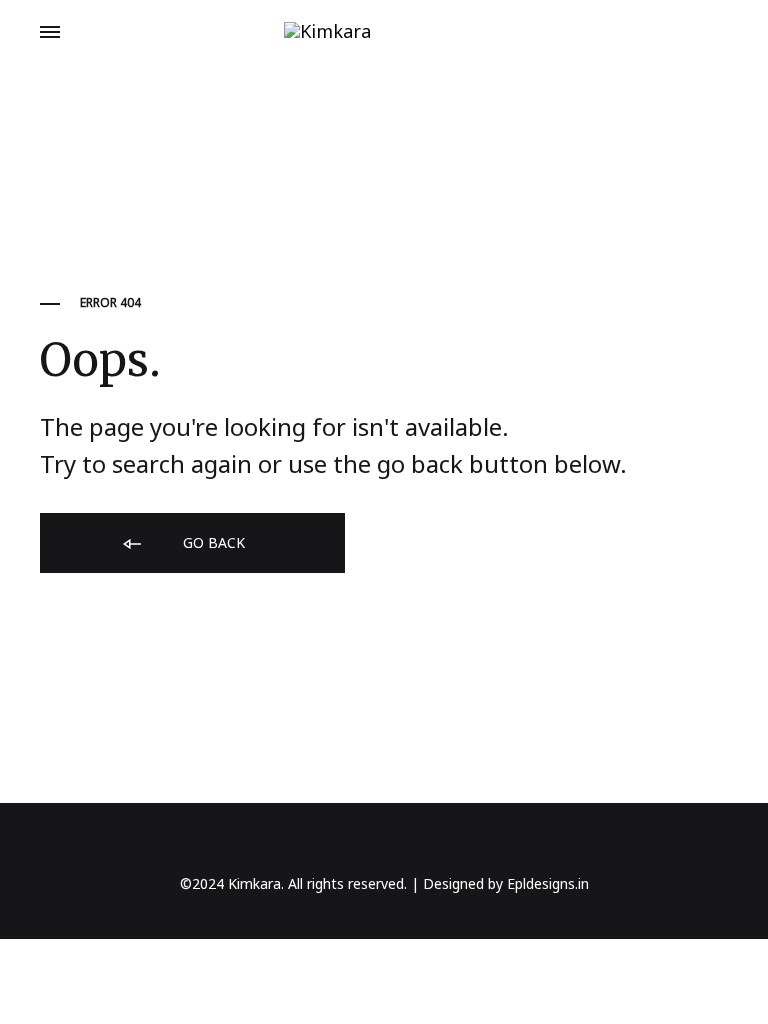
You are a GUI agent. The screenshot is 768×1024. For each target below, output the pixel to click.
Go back (212, 542)
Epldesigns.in (548, 883)
